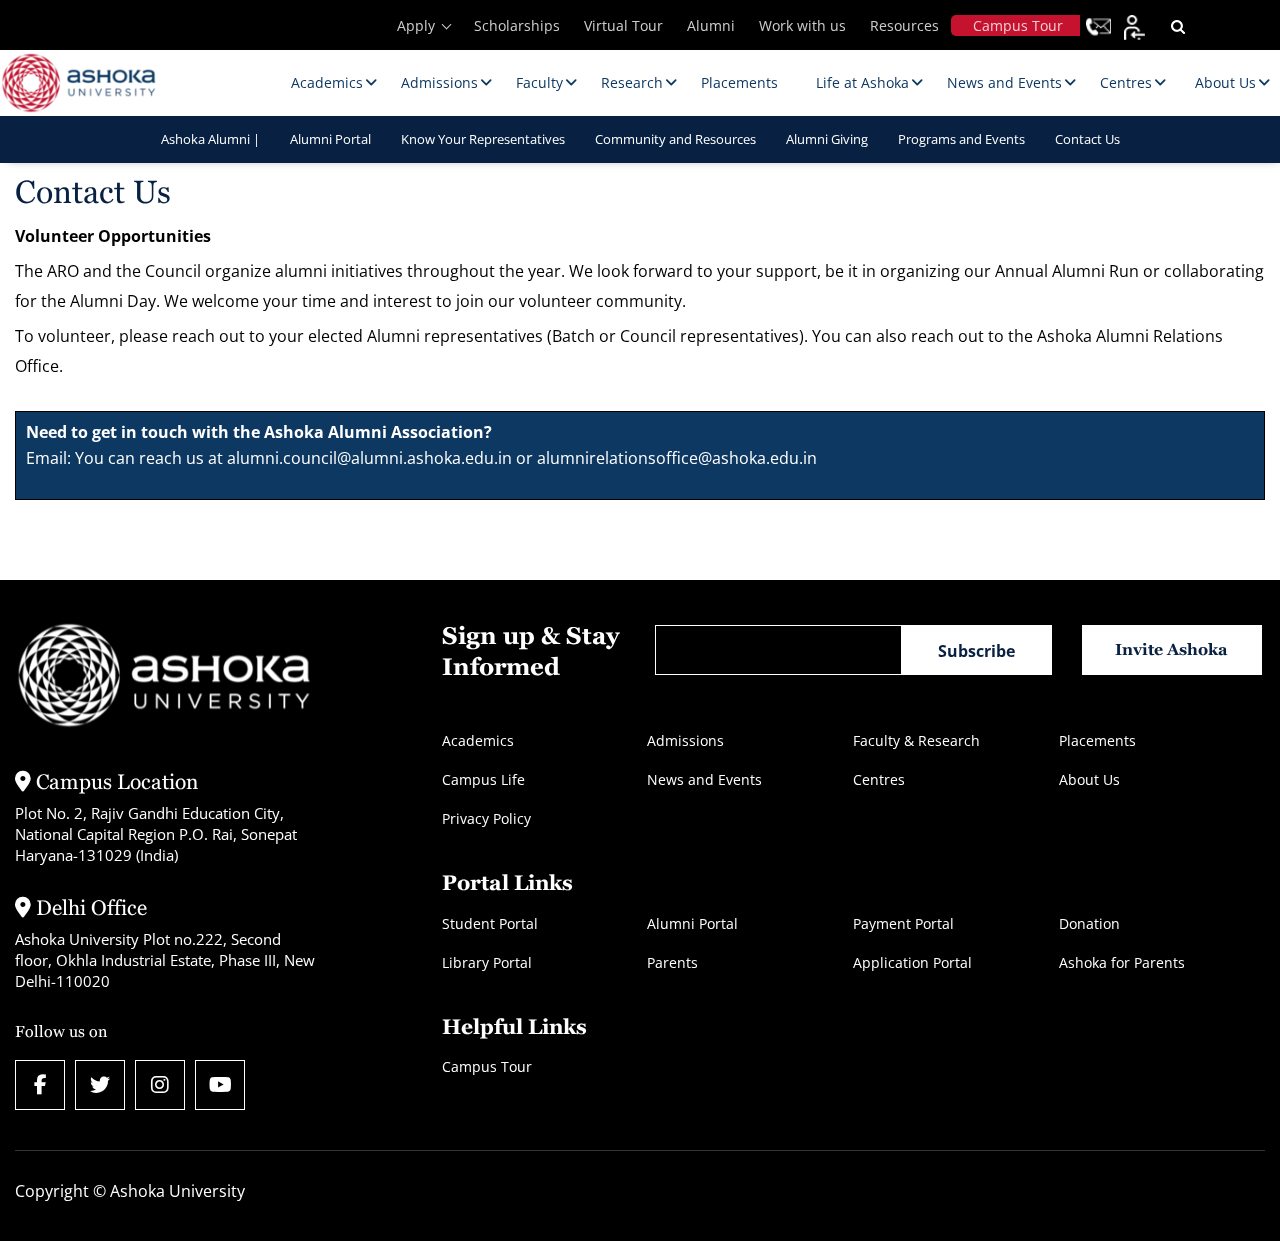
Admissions (685, 740)
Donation (1089, 923)
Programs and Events (961, 139)
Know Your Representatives (483, 139)
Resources (904, 25)
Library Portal (487, 962)
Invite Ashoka (1171, 649)
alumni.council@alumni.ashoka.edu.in (369, 458)
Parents (672, 962)
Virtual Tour (623, 25)
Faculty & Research (916, 740)
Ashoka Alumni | (210, 139)
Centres (879, 779)
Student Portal (490, 923)
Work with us (802, 25)
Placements (1097, 740)
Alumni (711, 25)
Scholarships (517, 25)
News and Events (704, 779)
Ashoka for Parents (1122, 962)
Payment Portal (903, 923)
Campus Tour (1018, 25)
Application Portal (912, 962)
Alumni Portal (330, 139)
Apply (416, 25)
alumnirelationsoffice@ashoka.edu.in (677, 458)
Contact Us (1087, 139)
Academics (478, 740)
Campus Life (483, 779)
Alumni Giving (827, 139)
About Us (1089, 779)
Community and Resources (675, 139)
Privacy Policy (486, 818)
